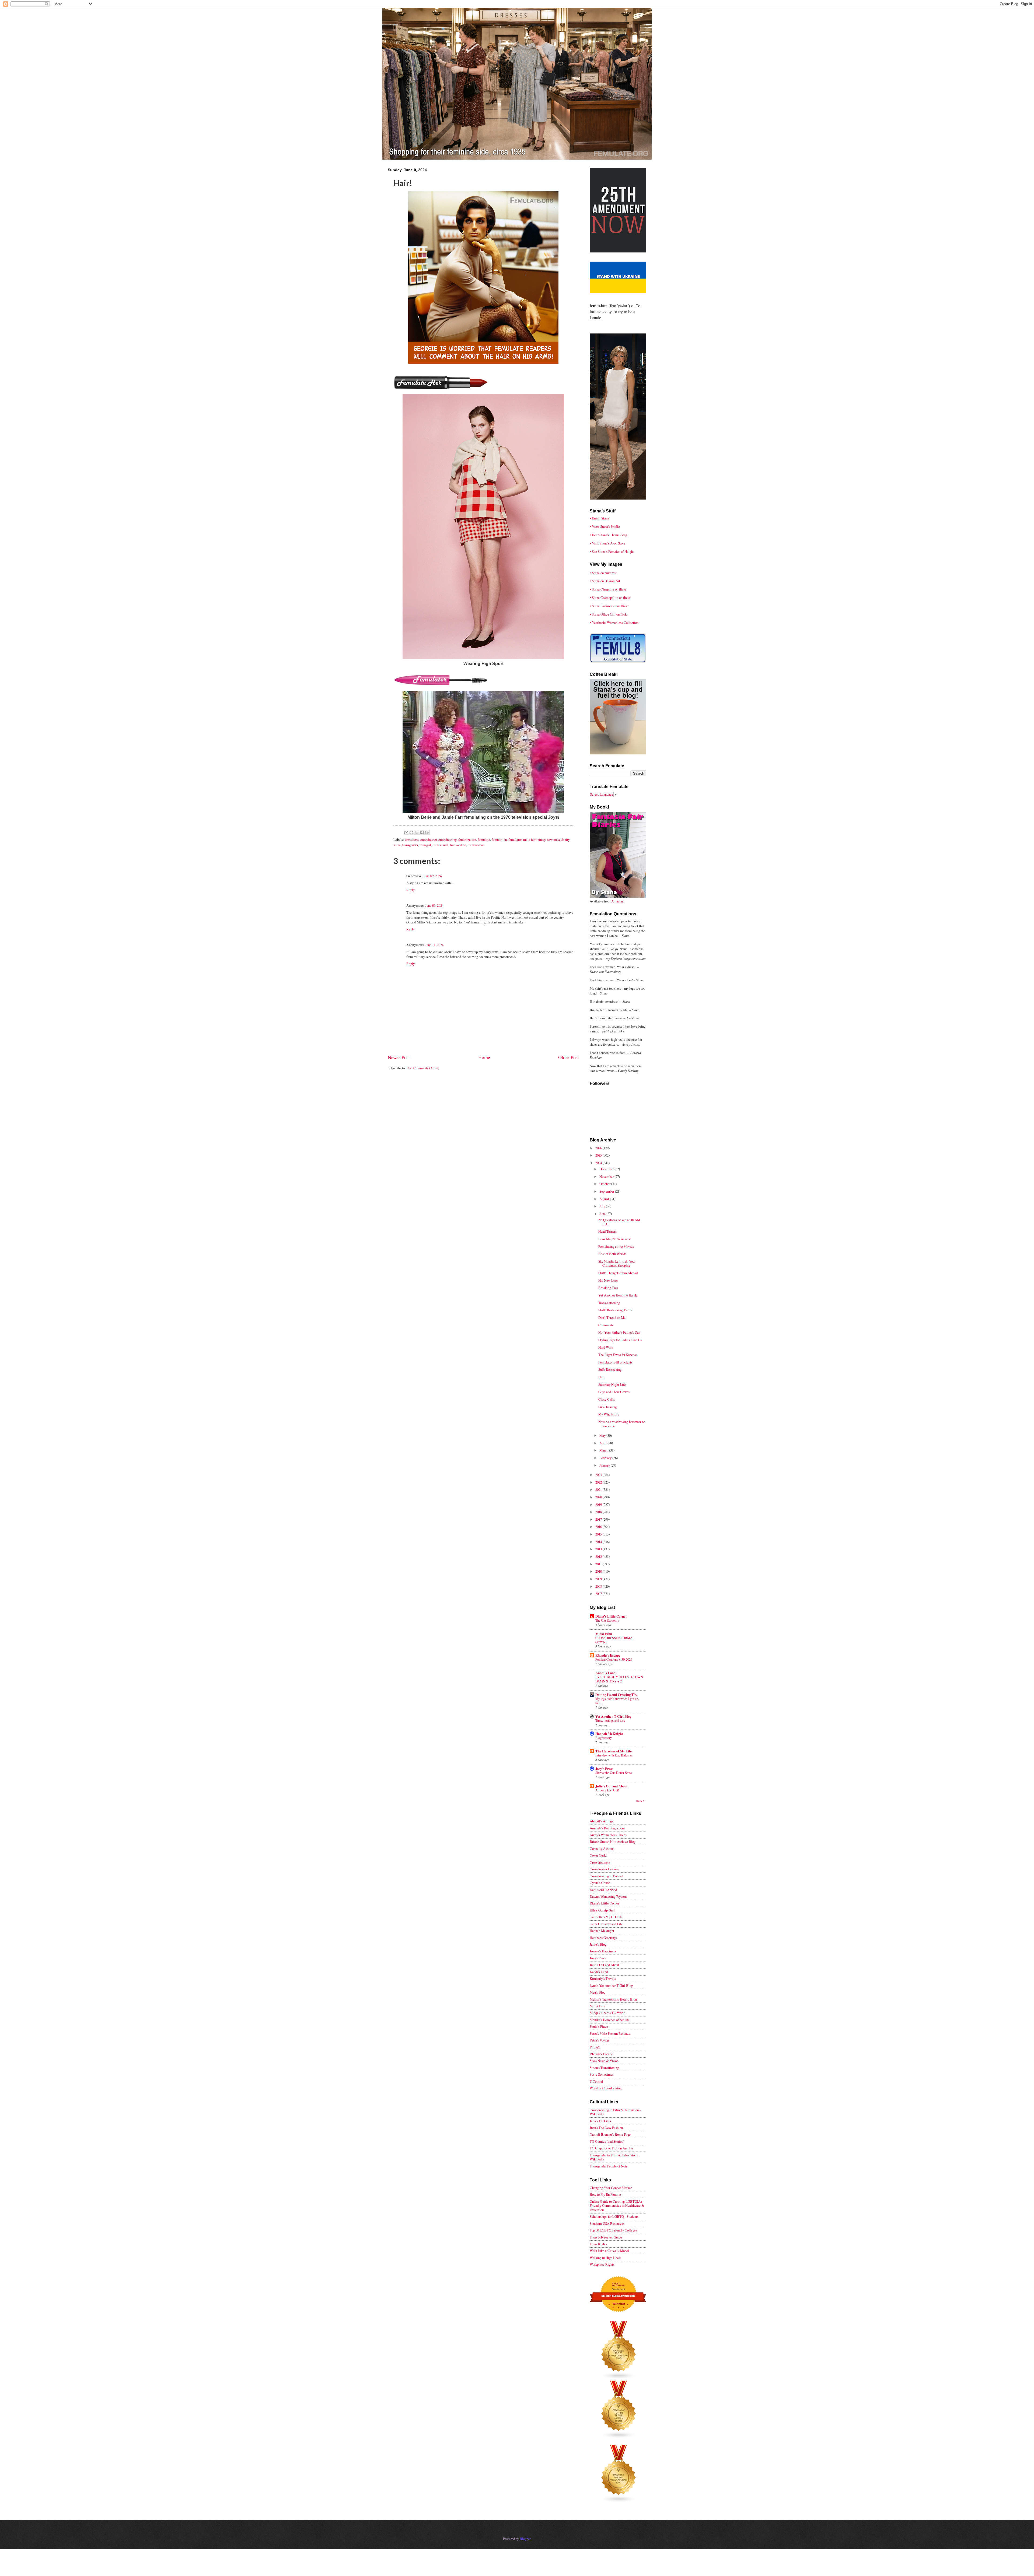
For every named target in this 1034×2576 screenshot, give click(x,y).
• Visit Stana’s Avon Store (607, 543)
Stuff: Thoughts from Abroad (618, 1273)
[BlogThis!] (411, 832)
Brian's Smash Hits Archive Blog (613, 1841)
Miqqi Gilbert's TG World (607, 2013)
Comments (606, 1325)
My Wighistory (609, 1414)
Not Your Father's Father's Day (619, 1332)
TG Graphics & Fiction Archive (612, 2148)
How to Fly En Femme (605, 2194)
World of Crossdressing (606, 2088)
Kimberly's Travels (603, 1978)
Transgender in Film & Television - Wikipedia (614, 2157)
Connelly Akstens (602, 1848)
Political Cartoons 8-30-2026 (614, 1659)
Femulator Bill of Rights (615, 1362)
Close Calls (607, 1399)
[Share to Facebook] (422, 832)
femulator (515, 839)
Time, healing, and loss (610, 1720)
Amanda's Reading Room (607, 1828)
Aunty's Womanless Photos (608, 1835)
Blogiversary (604, 1738)
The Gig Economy (607, 1620)
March (604, 1450)
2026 (599, 1148)
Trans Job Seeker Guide (606, 2237)
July (603, 1206)
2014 (599, 1542)
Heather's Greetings (603, 1938)
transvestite (458, 845)
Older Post (569, 1057)
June (603, 1214)
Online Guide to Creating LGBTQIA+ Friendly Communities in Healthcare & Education (617, 2206)
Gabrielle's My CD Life (606, 1917)
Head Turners (607, 1231)
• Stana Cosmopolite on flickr (610, 598)
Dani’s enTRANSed (603, 1890)
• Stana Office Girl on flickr (609, 614)
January (605, 1465)
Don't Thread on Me (612, 1317)
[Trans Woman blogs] (619, 2437)
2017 (599, 1519)
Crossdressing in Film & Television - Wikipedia (615, 2112)
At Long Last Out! (607, 1790)
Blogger (525, 2539)
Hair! (602, 1377)
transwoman (476, 845)
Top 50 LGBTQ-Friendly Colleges (613, 2230)
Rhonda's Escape (608, 1655)
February (606, 1458)
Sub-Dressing (607, 1407)
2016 (599, 1527)
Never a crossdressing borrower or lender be (621, 1424)
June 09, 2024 (432, 876)
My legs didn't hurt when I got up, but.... (617, 1701)
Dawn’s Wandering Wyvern (608, 1896)
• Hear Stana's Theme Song (608, 535)
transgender (410, 845)
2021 (599, 1489)
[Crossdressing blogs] (619, 2378)
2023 (599, 1475)
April (603, 1443)
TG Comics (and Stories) (607, 2141)
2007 (599, 1594)
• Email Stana (599, 518)
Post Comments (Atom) (423, 1068)
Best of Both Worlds (612, 1254)
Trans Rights (598, 2244)
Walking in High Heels (605, 2258)
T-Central (596, 2081)
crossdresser (429, 839)
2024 (599, 1163)
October (605, 1184)
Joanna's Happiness (603, 1951)
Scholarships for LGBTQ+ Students (614, 2216)
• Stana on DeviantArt (605, 581)
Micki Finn (604, 1634)
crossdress (412, 839)
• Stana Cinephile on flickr (608, 589)
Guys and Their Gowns (614, 1392)
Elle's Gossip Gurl (602, 1910)
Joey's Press (604, 1769)
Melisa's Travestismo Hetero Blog (613, 1999)
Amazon (617, 901)
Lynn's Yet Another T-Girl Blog (611, 1985)
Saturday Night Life (612, 1384)
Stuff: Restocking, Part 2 (615, 1310)
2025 (599, 1155)
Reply (411, 890)
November (607, 1176)
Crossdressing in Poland (606, 1876)
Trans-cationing (609, 1303)
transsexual (441, 845)
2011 (599, 1564)
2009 (599, 1579)
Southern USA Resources (607, 2223)
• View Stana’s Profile (605, 526)
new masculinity (558, 839)
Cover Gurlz (598, 1855)
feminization (467, 839)
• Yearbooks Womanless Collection (614, 623)
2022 (599, 1482)
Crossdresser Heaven (604, 1869)
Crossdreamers (600, 1862)
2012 (599, 1556)
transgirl (425, 845)
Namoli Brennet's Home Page (610, 2134)
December (607, 1169)
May (603, 1435)
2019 (599, 1505)
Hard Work (606, 1347)
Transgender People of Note (609, 2166)
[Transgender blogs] (619, 2501)
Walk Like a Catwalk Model (609, 2251)
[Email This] (406, 832)
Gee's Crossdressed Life (606, 1924)
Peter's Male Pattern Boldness (610, 2033)
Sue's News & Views (604, 2061)
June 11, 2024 (434, 945)
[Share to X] (417, 832)
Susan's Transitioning (604, 2068)
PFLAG (595, 2047)
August (605, 1199)
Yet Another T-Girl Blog (613, 1716)
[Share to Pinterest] (427, 832)
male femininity (534, 839)
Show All (641, 1801)
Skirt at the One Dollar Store (614, 1773)
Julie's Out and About (611, 1786)
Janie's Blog (598, 1944)
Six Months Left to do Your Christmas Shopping (617, 1263)
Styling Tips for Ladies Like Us (620, 1340)
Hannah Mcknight (602, 1931)
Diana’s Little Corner (611, 1616)
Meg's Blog (598, 1992)
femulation (499, 839)
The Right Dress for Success (618, 1355)
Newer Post (399, 1057)
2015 (599, 1534)
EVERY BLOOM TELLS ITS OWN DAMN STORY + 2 (619, 1679)
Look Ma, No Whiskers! (615, 1239)
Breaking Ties (608, 1288)
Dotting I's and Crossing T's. (616, 1695)
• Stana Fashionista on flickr (609, 606)
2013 (599, 1549)
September (607, 1191)
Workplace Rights (602, 2264)
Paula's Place (599, 2026)
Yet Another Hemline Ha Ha (618, 1295)
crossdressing (448, 839)
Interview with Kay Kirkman (614, 1755)
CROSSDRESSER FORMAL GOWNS (615, 1640)
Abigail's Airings (601, 1821)
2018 (599, 1512)
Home (484, 1057)
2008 (599, 1586)
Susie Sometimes (602, 2074)
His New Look (608, 1280)
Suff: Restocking (610, 1369)
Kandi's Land (599, 1972)
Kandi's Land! (606, 1673)
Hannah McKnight (609, 1734)
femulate (484, 839)
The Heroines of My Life (614, 1751)
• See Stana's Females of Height (612, 551)
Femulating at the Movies (616, 1246)
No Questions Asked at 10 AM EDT (619, 1222)
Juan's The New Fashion (606, 2128)
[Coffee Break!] (618, 753)
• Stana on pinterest (603, 573)
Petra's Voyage (600, 2040)
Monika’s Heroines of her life (610, 2020)
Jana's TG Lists (600, 2121)
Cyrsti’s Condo (600, 1883)
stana (397, 845)
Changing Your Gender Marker (611, 2188)
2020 (599, 1497)
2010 (599, 1571)
